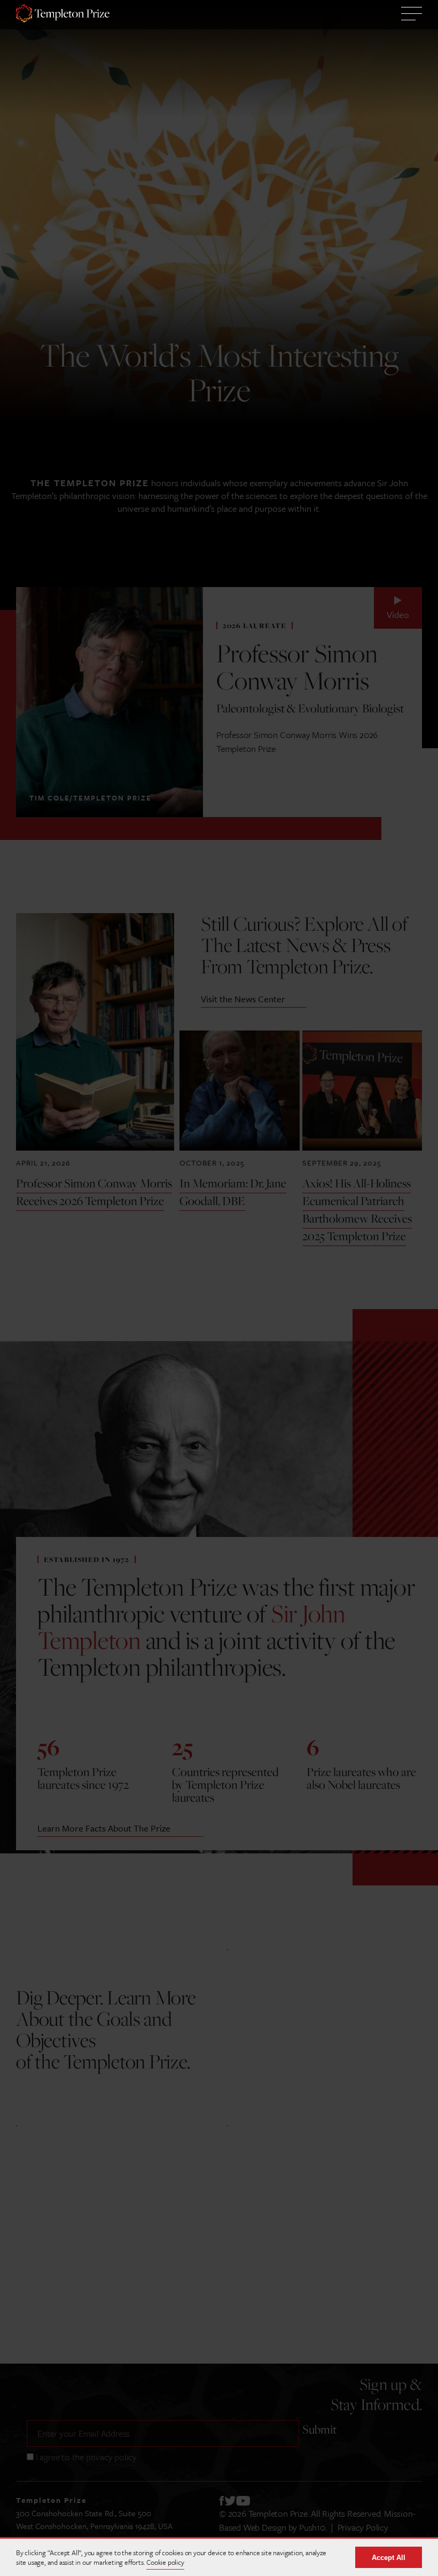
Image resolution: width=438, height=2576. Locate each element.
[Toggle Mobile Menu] (412, 15)
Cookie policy (165, 2562)
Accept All (389, 2558)
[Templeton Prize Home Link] (63, 15)
